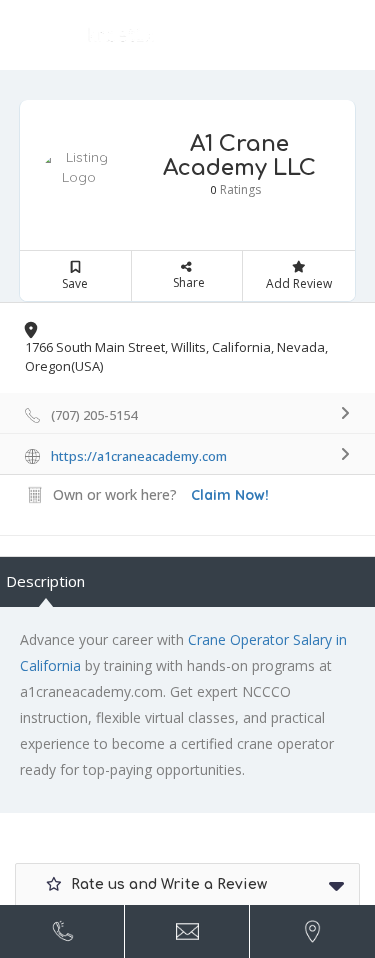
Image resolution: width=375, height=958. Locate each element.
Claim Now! (230, 495)
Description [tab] (45, 581)
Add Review (299, 283)
